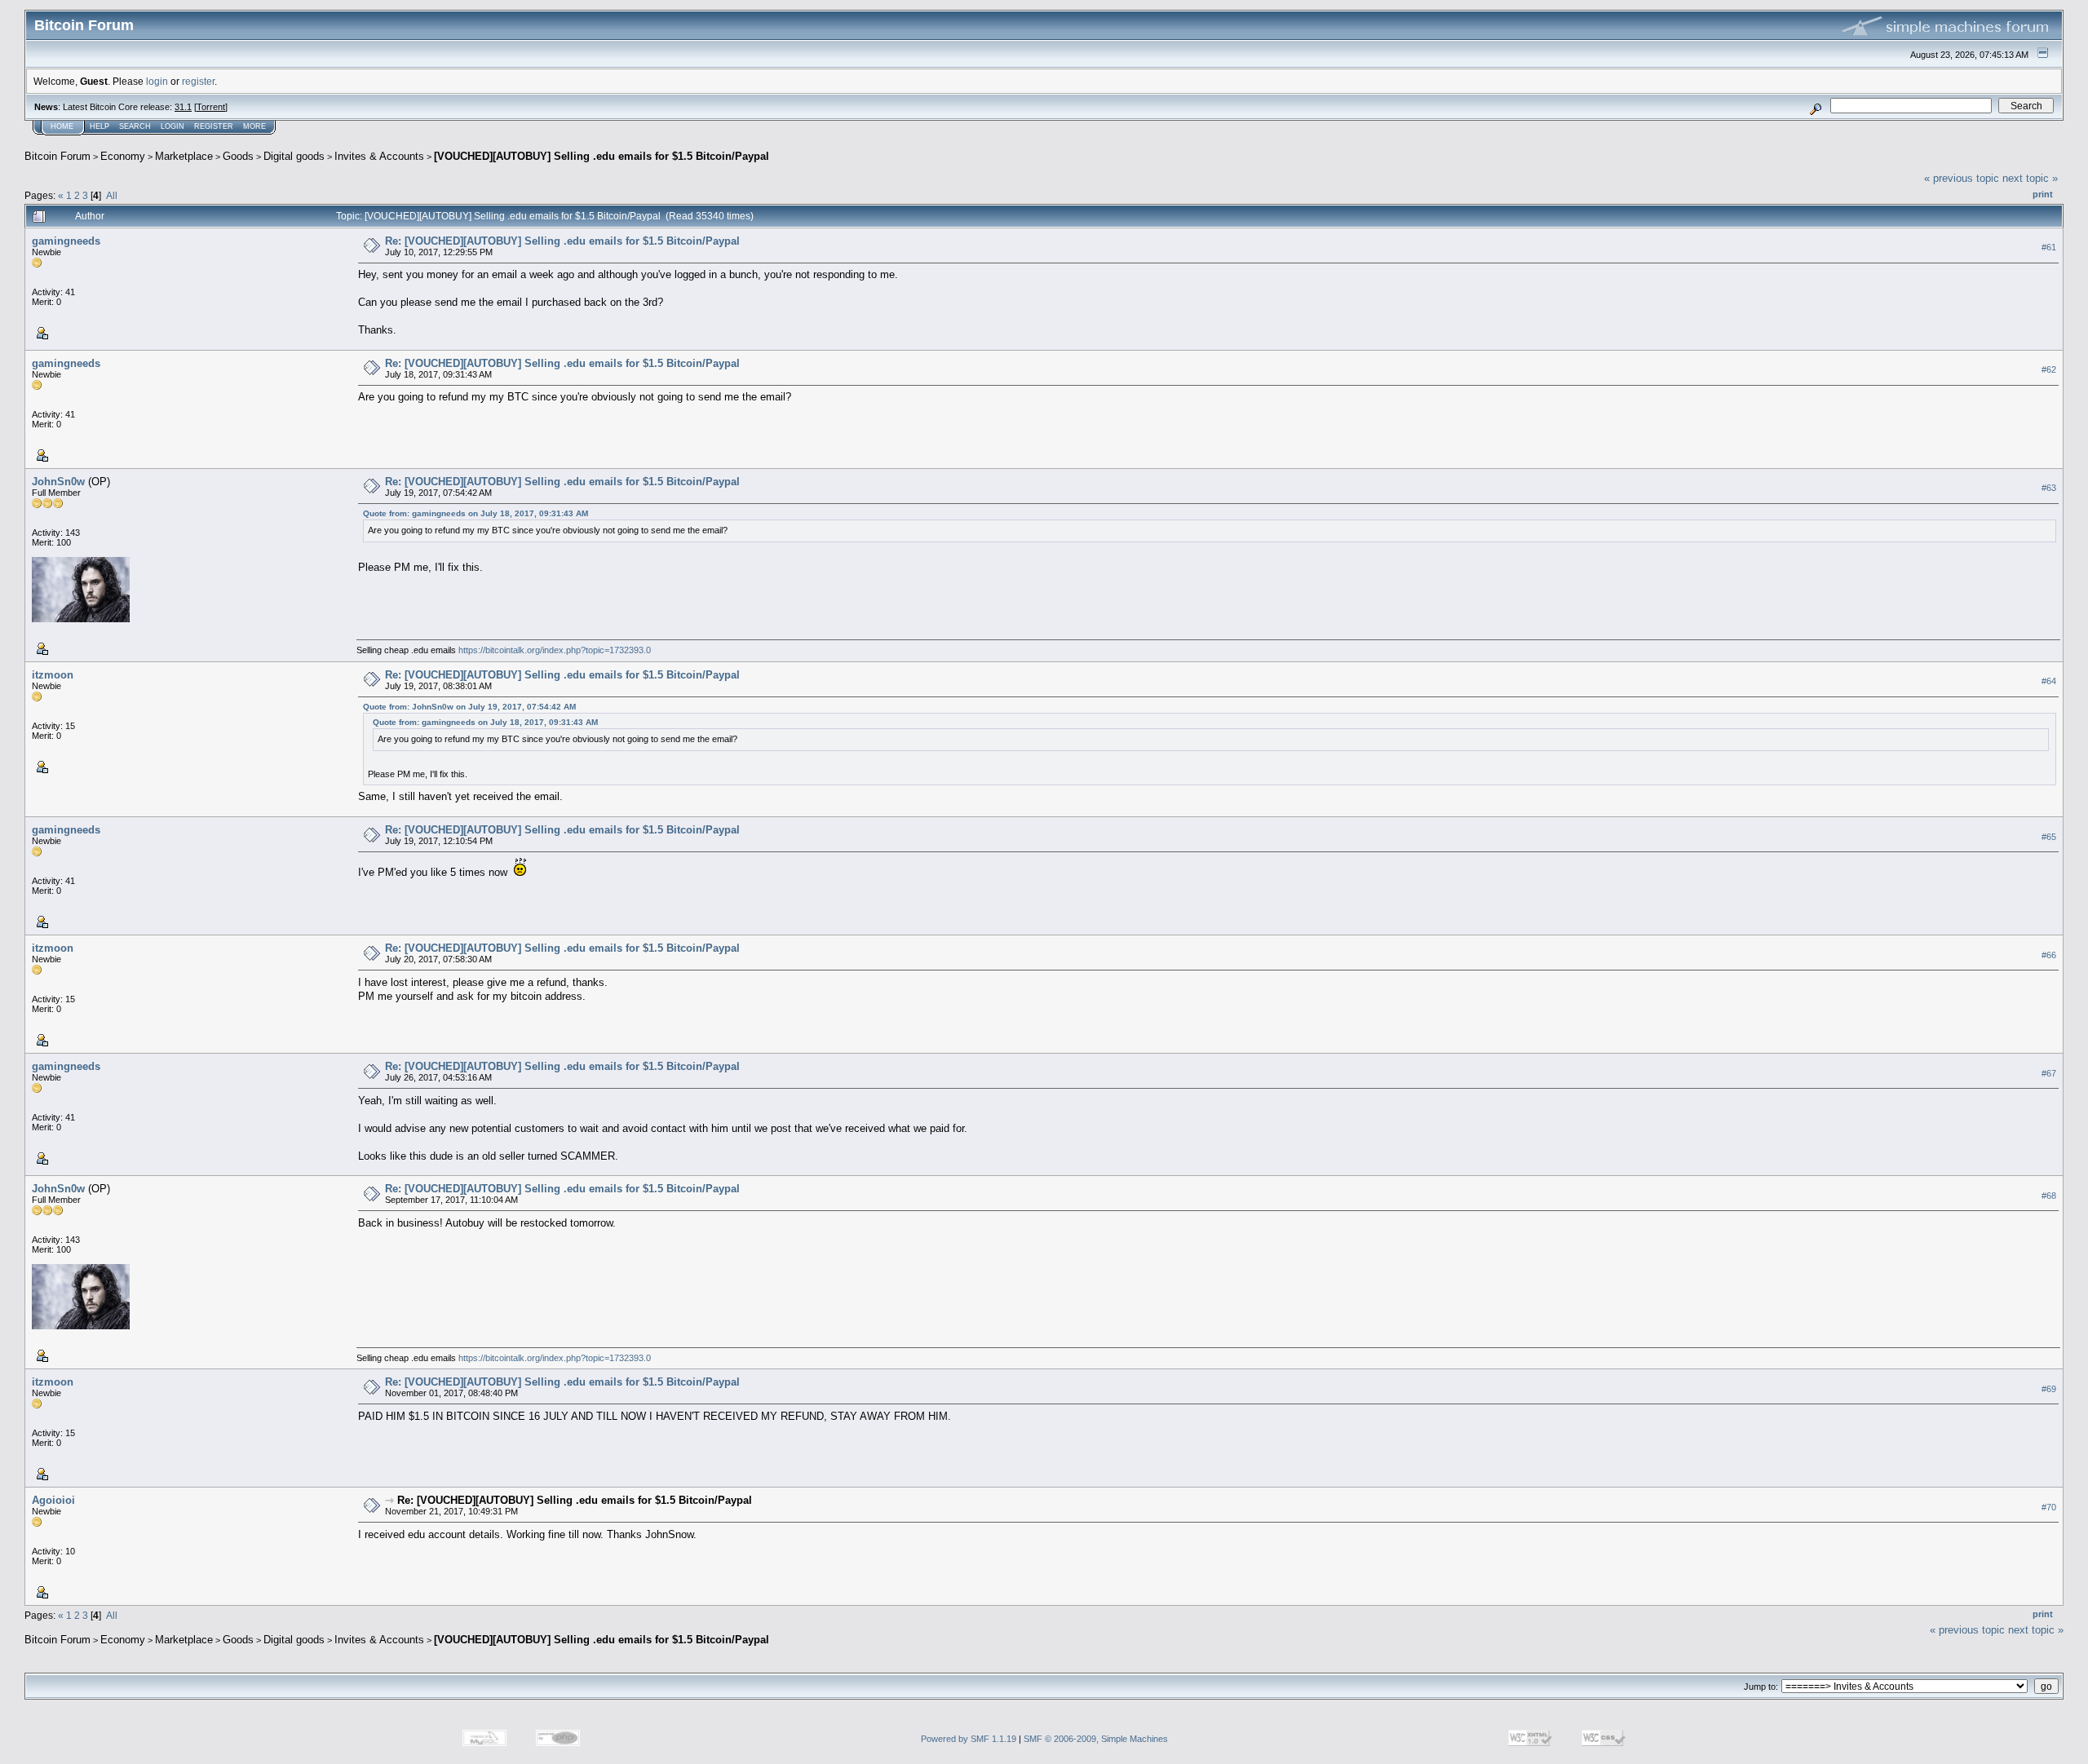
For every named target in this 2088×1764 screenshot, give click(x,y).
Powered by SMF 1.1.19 (969, 1739)
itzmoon (53, 675)
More (254, 126)
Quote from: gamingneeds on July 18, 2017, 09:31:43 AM (476, 513)
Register (214, 126)
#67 (2049, 1073)
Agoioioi (53, 1500)
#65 (2049, 837)
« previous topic (1962, 178)
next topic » (2030, 178)
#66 (2049, 955)
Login (173, 126)
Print (2043, 194)
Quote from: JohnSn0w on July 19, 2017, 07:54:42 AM (469, 707)
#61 (2049, 247)
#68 (2049, 1196)
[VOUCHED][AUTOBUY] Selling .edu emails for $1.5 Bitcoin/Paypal (602, 156)
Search (135, 126)
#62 (2049, 369)
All (112, 195)
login (157, 81)
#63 (2049, 488)
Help (100, 126)
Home (62, 126)
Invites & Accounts (379, 156)
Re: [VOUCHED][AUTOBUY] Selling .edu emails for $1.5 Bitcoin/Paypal (562, 241)
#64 (2049, 681)
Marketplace (184, 156)
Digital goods (294, 156)
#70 (2049, 1507)
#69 (2049, 1389)
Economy (123, 156)
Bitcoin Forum (58, 156)
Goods (238, 156)
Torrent (211, 107)
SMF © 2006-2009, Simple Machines (1096, 1739)
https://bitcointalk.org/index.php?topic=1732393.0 (555, 650)
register (198, 81)
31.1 (183, 107)
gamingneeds (66, 241)
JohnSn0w (58, 482)
